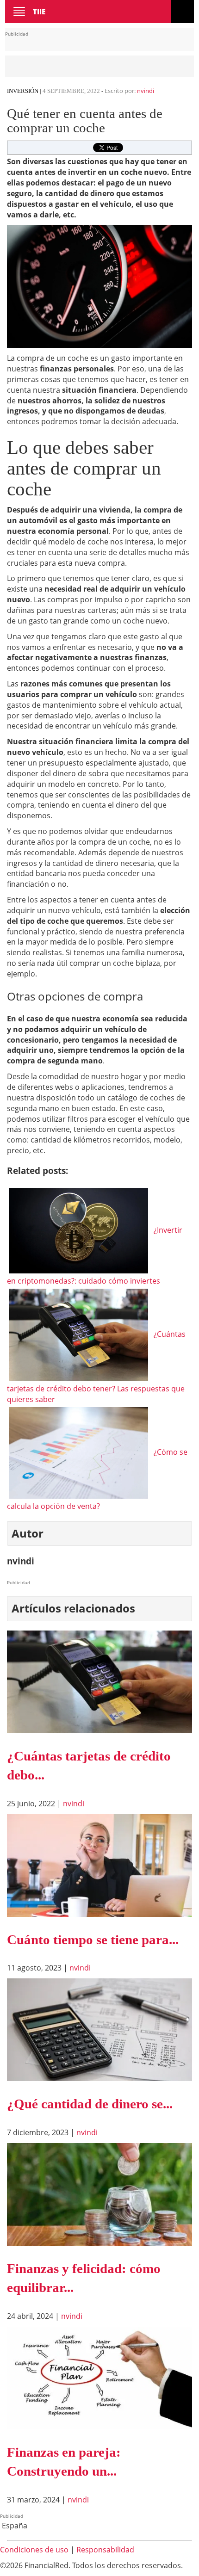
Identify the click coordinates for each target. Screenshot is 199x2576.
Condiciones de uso (34, 2550)
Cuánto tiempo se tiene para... (93, 1940)
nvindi (146, 91)
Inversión (23, 91)
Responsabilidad (105, 2550)
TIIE (39, 12)
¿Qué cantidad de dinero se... (90, 2104)
